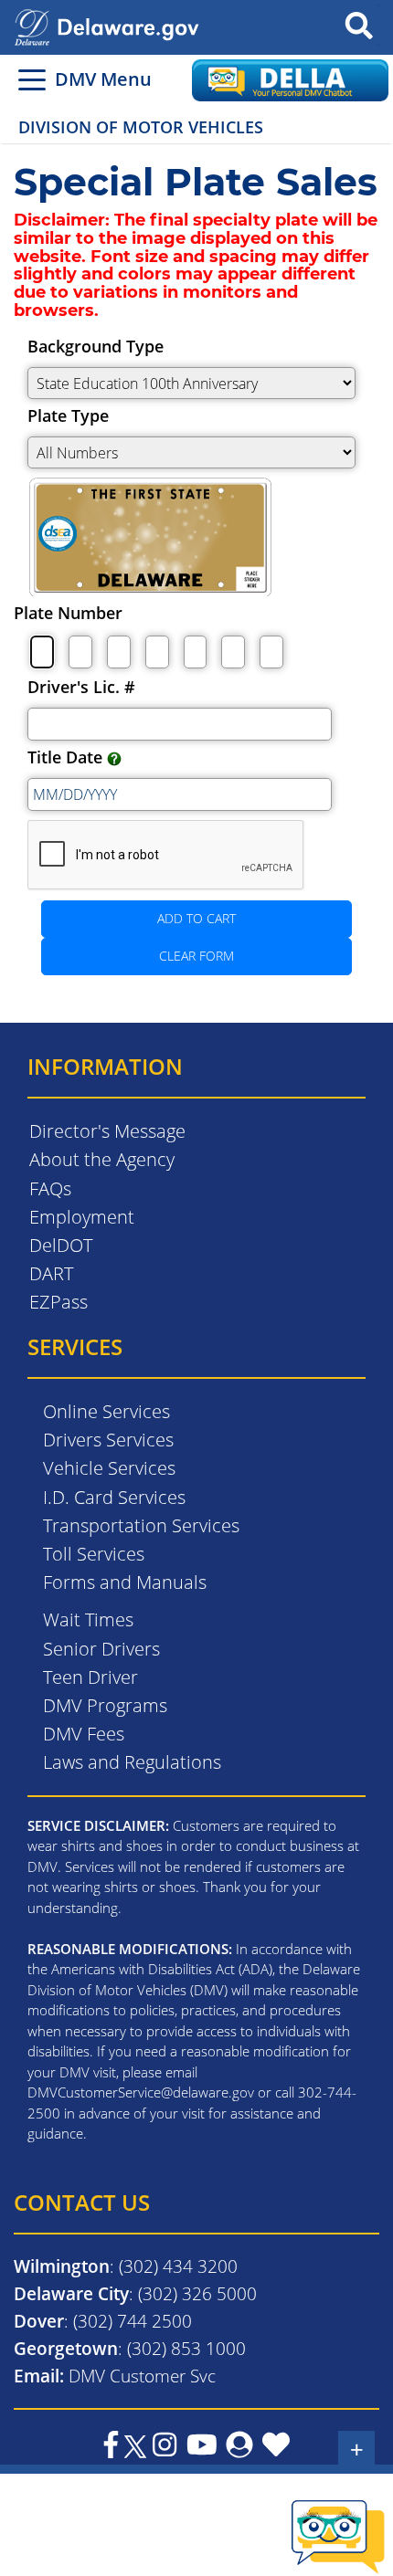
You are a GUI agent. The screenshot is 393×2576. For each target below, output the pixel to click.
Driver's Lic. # (81, 687)
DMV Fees (84, 1734)
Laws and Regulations (132, 1762)
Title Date (67, 757)
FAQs (50, 1188)
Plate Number (68, 613)
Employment (82, 1217)
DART (51, 1273)
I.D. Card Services (114, 1497)
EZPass (58, 1302)
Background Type (96, 346)
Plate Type (68, 415)
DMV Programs (105, 1705)
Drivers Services (108, 1440)
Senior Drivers (101, 1649)
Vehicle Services (109, 1468)
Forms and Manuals (125, 1582)
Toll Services (94, 1554)
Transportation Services (141, 1525)
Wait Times (88, 1619)
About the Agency (102, 1159)
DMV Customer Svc (142, 2376)
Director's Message (107, 1131)
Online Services (106, 1411)
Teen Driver (90, 1677)
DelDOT (61, 1245)
